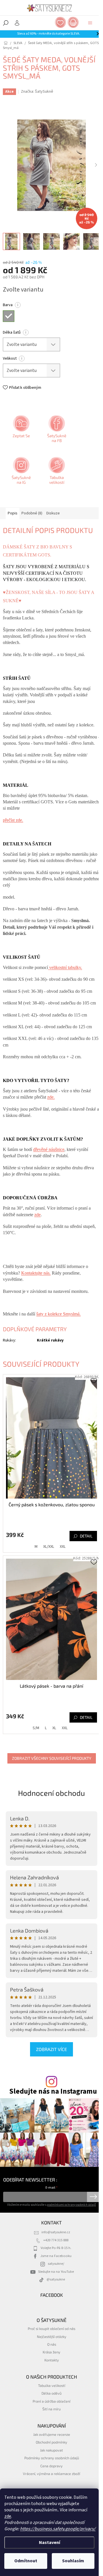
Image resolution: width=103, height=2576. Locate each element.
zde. (51, 1097)
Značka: (37, 92)
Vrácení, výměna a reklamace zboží (51, 2474)
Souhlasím (73, 2561)
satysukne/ (56, 2264)
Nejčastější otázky (52, 2337)
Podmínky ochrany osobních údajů (52, 2458)
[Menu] (90, 23)
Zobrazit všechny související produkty (52, 1758)
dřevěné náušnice (49, 1149)
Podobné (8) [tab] (32, 513)
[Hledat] (6, 23)
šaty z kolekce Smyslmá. (59, 1314)
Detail (86, 1536)
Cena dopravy (51, 2466)
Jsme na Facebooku (56, 2256)
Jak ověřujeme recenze (52, 2434)
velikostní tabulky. (65, 967)
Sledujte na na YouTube (56, 2272)
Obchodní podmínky (51, 2442)
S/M (36, 1728)
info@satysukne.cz (56, 2232)
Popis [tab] (13, 513)
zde (8, 2516)
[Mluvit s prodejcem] (21, 431)
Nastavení (49, 2543)
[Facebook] (56, 431)
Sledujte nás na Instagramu (53, 2091)
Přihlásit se (93, 2197)
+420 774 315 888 (56, 2240)
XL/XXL (49, 1547)
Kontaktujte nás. (36, 1273)
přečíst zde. (13, 820)
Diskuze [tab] (53, 513)
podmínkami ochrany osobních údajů (71, 2205)
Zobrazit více (51, 2049)
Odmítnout (26, 2561)
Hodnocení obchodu (51, 1793)
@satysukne (56, 2279)
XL (54, 1728)
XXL (63, 1547)
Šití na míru (51, 2409)
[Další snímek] (96, 165)
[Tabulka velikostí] (56, 473)
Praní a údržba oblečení (51, 2401)
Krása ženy (51, 2352)
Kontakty (52, 2360)
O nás (52, 2344)
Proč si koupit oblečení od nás (51, 2329)
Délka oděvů (51, 2393)
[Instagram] (21, 473)
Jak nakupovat (51, 2450)
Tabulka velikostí (52, 2385)
